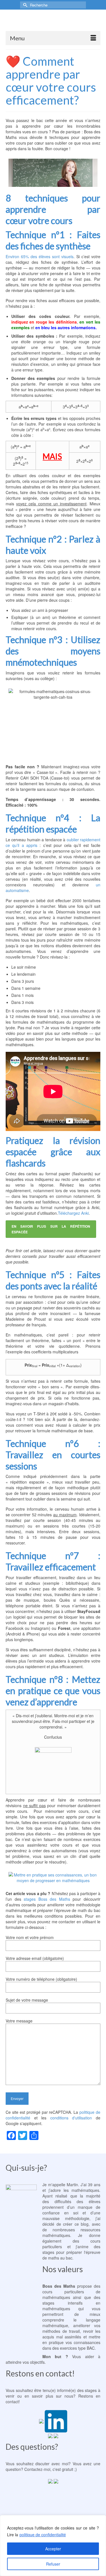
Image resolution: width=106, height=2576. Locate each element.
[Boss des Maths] (53, 22)
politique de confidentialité (43, 2535)
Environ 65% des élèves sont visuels (40, 256)
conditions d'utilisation (71, 2118)
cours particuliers (63, 2292)
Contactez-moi (37, 2469)
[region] (53, 2546)
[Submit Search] (24, 5)
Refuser (53, 2564)
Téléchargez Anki (73, 1213)
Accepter (53, 2549)
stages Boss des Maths (47, 1899)
